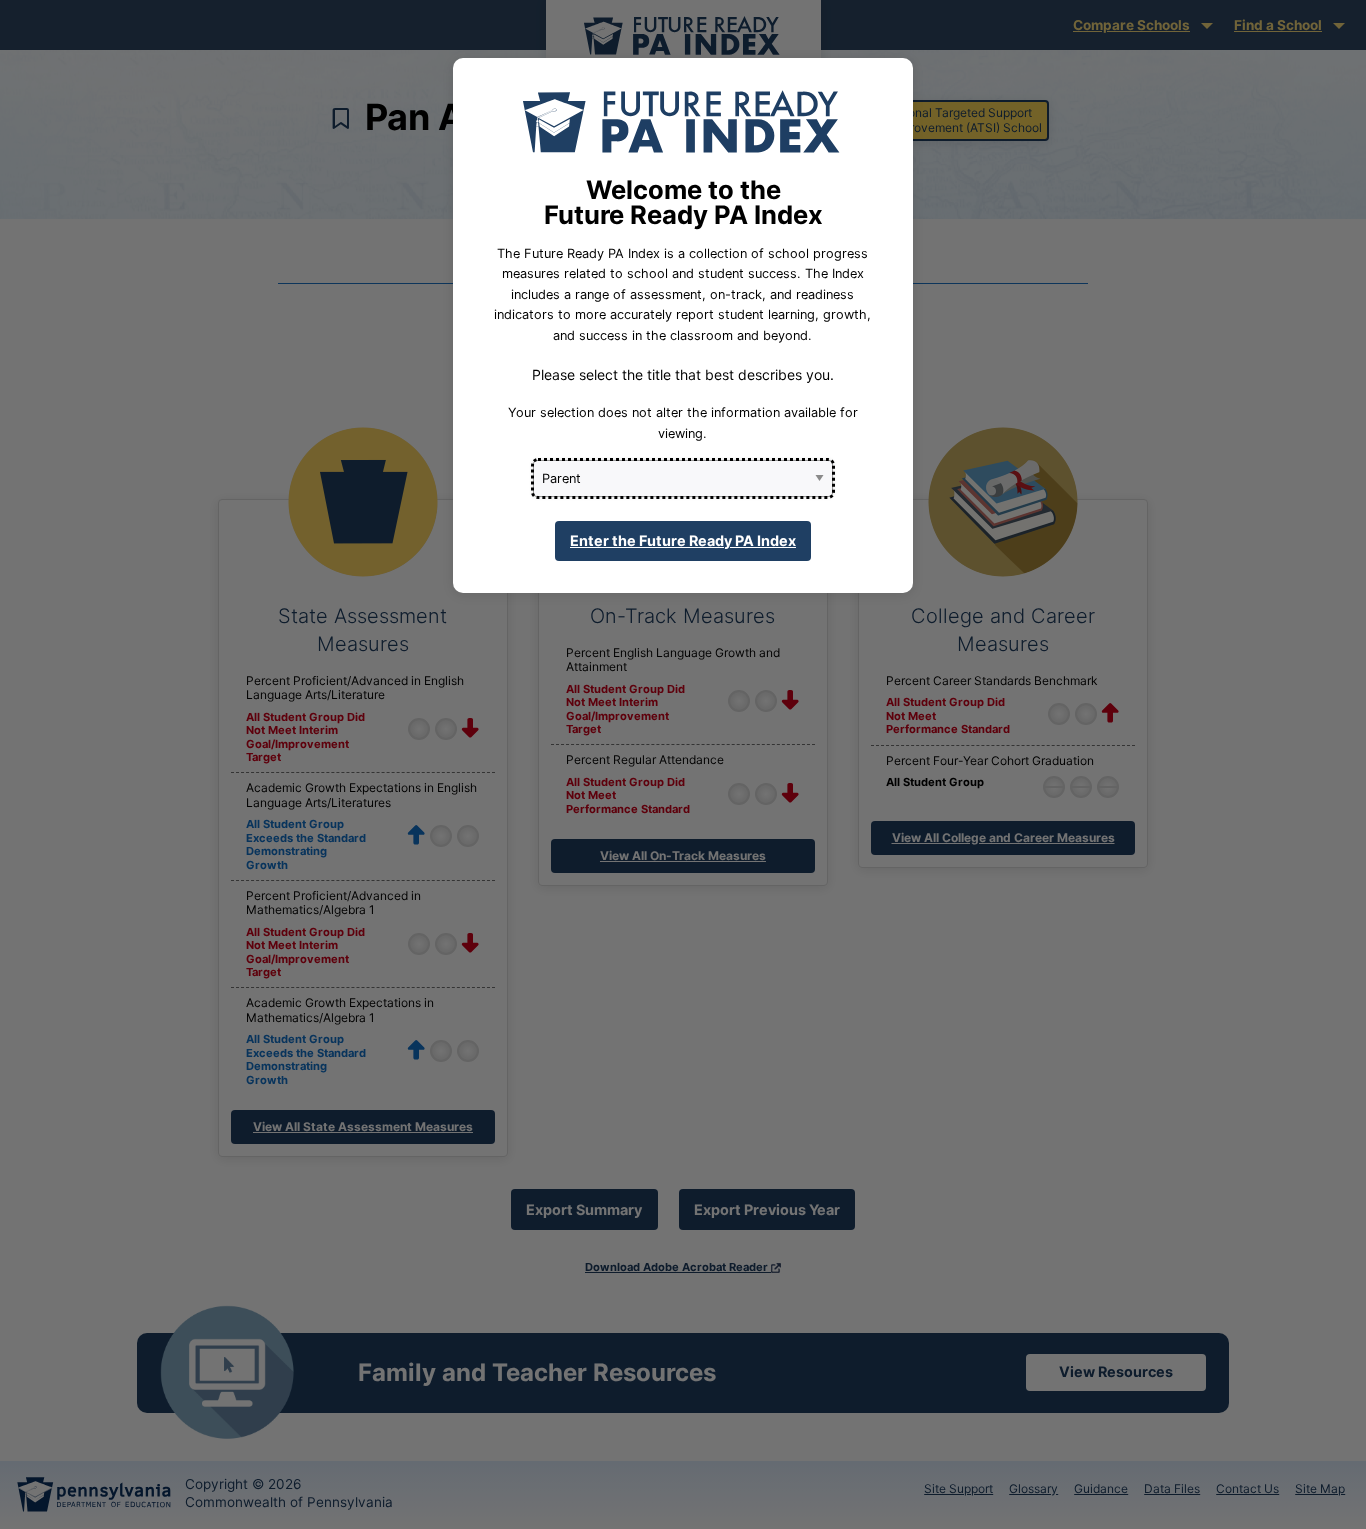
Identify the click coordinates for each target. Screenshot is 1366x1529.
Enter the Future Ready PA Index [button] (683, 540)
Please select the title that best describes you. (683, 374)
